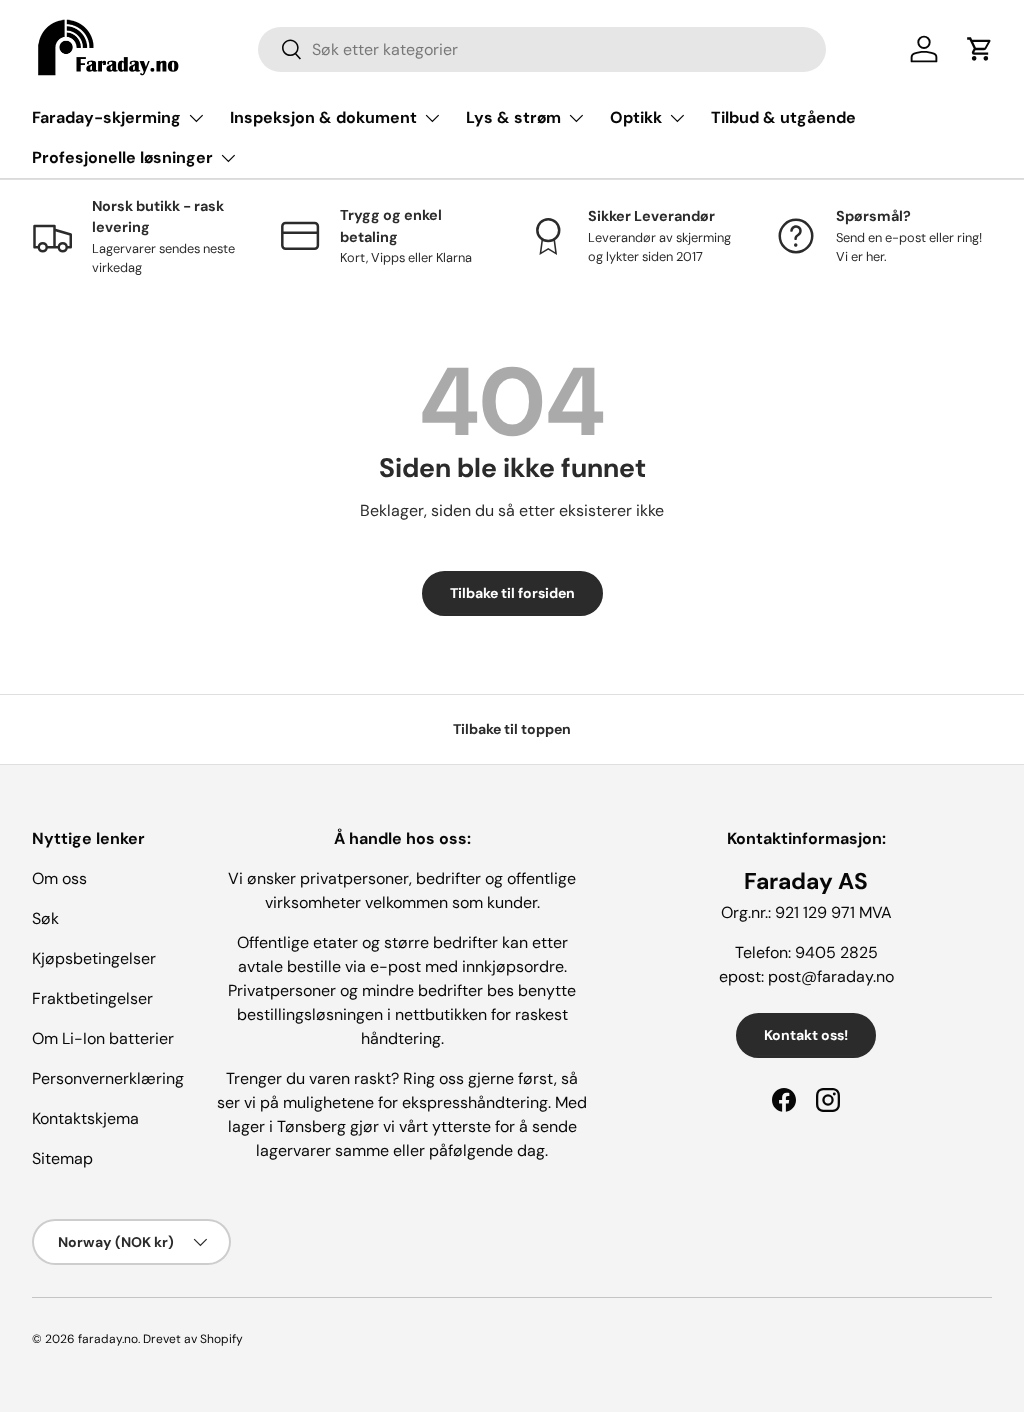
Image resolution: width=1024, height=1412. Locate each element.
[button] (980, 49)
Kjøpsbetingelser (94, 958)
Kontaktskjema (85, 1118)
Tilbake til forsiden (512, 593)
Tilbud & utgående (783, 117)
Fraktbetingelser (92, 998)
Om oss (59, 878)
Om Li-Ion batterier (103, 1038)
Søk (45, 918)
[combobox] (542, 49)
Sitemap (62, 1158)
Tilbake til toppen (512, 729)
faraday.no (108, 1339)
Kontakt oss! (806, 1035)
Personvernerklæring (108, 1078)
